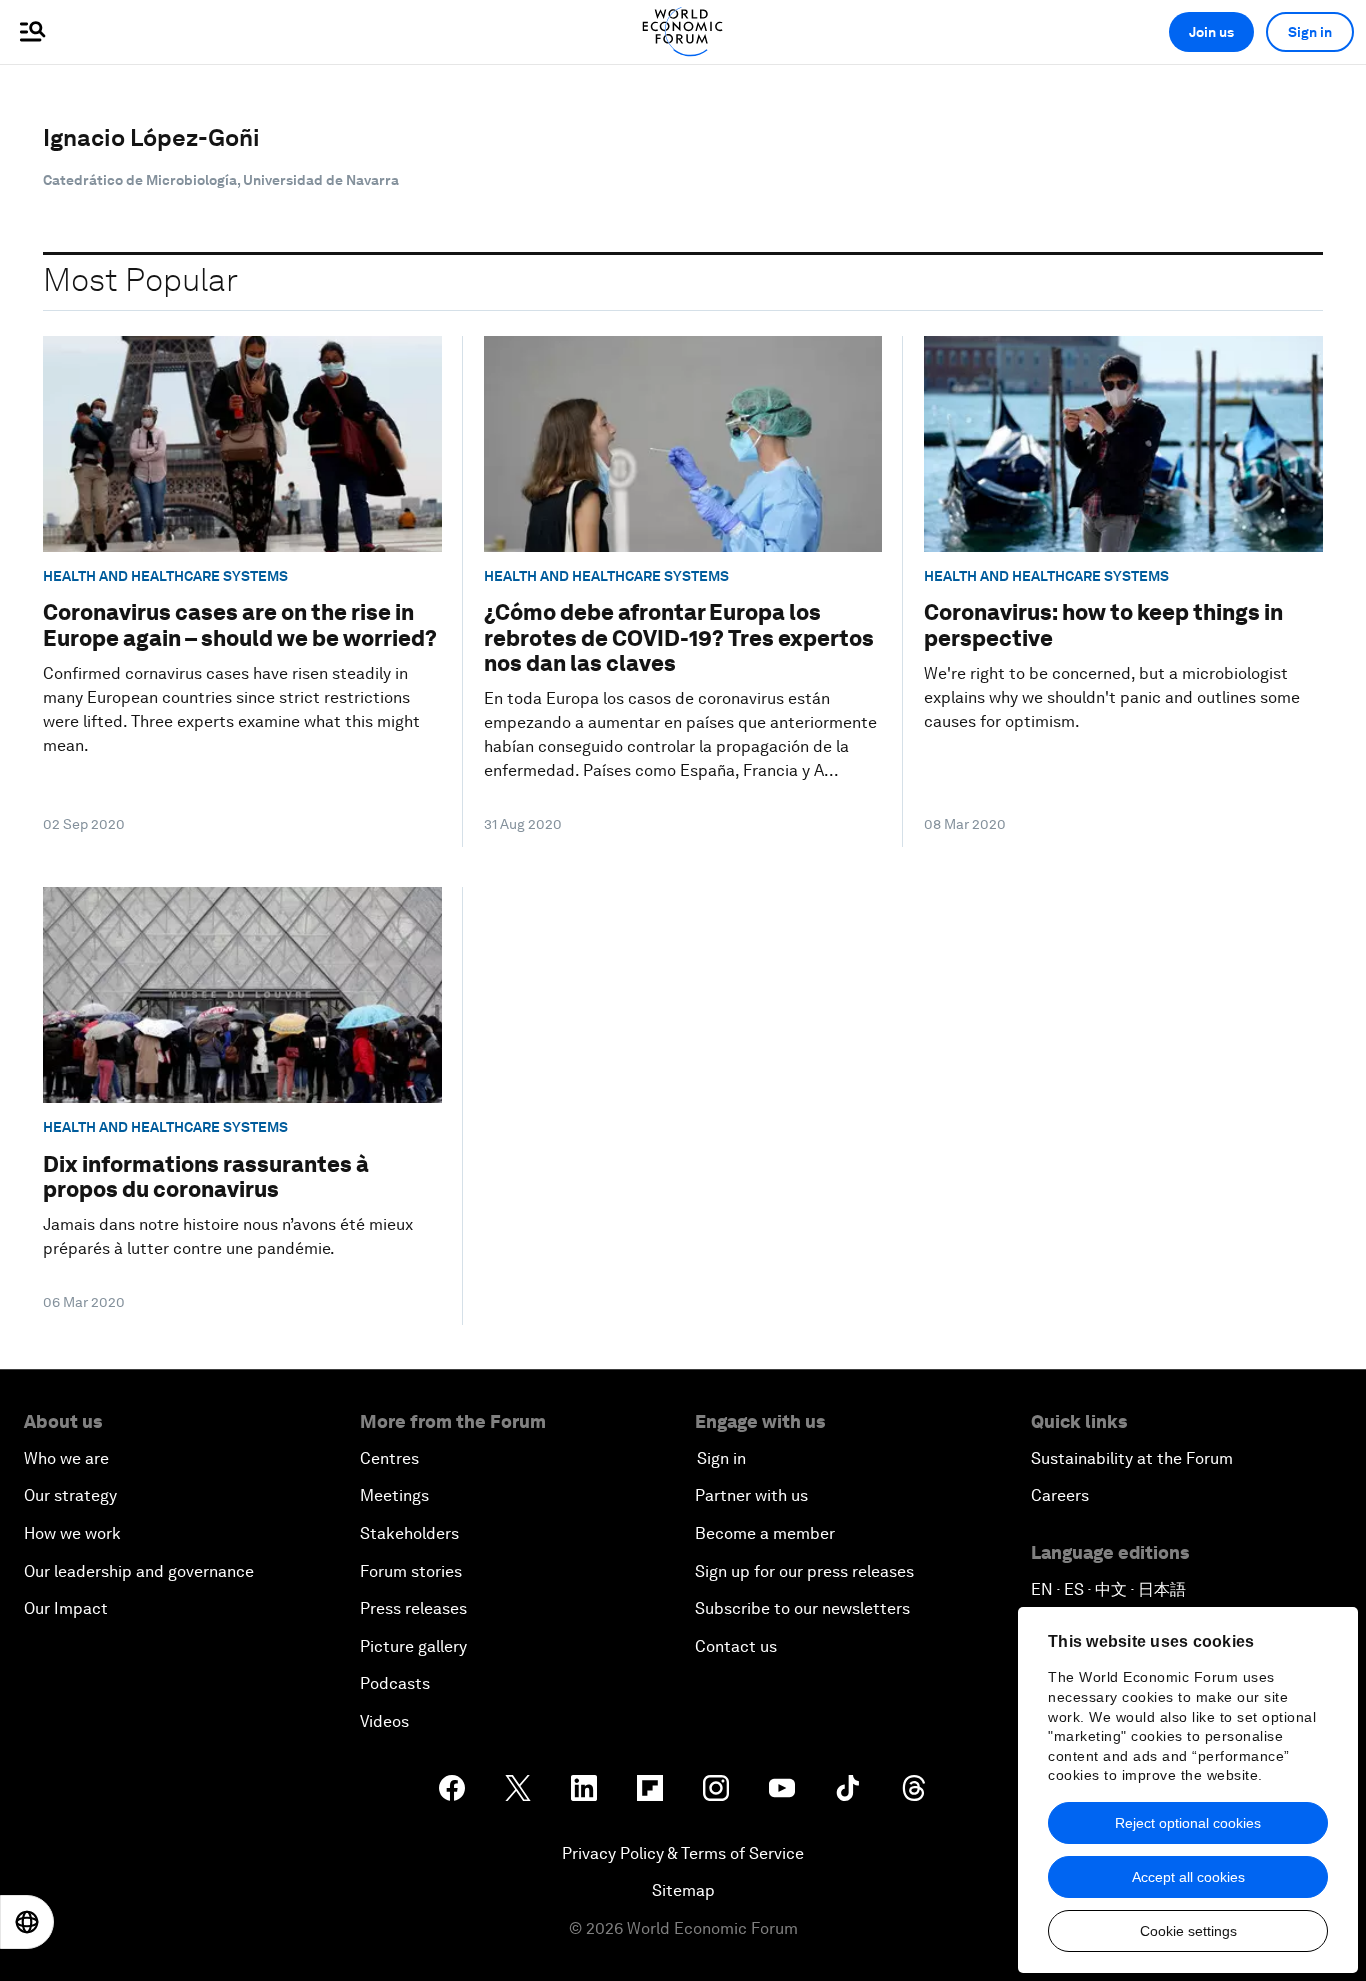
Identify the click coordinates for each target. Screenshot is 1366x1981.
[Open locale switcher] (27, 1922)
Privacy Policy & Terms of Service (683, 1853)
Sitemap (683, 1890)
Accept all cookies (1188, 1877)
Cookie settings (1188, 1931)
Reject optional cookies (1188, 1823)
